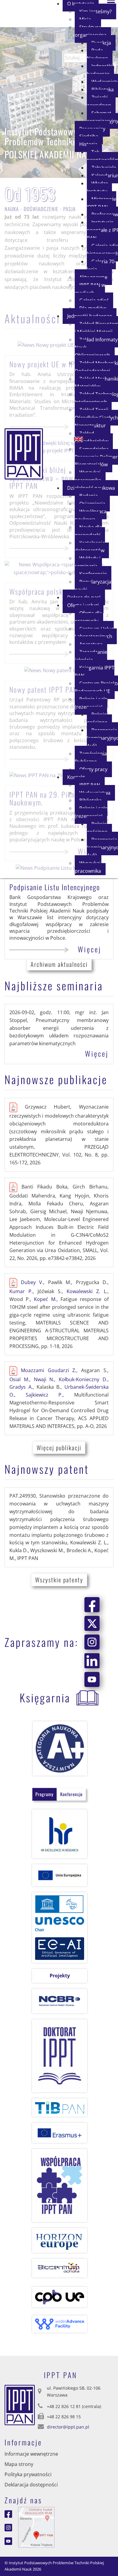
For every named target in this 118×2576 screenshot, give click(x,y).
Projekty (60, 1976)
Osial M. (19, 1379)
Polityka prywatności (28, 2474)
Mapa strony (19, 2464)
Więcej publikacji (59, 1448)
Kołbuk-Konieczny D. (83, 1379)
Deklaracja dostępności (31, 2485)
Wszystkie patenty (59, 1580)
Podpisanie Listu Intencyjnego (55, 887)
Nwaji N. (44, 1379)
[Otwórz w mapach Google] (36, 2527)
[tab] (44, 1794)
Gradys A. (21, 1387)
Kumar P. (21, 1291)
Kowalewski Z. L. (87, 1291)
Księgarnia (45, 1697)
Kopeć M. (45, 1299)
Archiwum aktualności (59, 964)
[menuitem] (93, 31)
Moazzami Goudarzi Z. (49, 1370)
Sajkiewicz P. (44, 1395)
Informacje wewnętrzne (31, 2454)
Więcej (90, 949)
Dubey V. (32, 1283)
